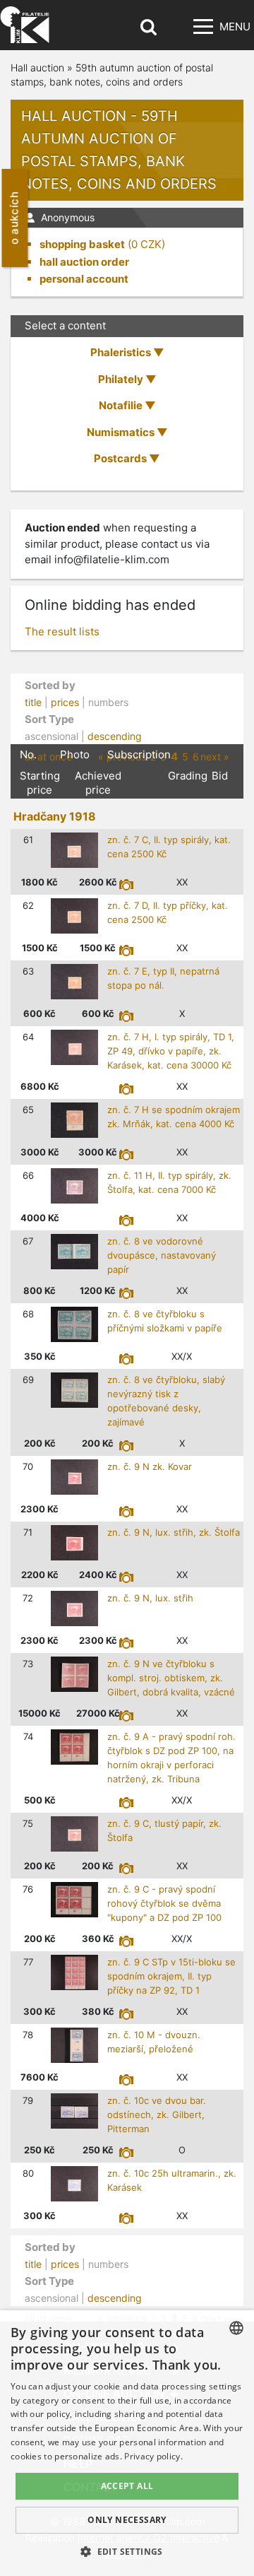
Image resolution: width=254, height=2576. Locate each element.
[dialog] (127, 2443)
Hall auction (37, 67)
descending (115, 736)
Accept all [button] (127, 2486)
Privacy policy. (153, 2456)
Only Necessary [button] (127, 2520)
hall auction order (84, 262)
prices (65, 702)
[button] (127, 2551)
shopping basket (82, 244)
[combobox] (236, 2328)
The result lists (62, 631)
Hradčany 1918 (55, 816)
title (33, 702)
